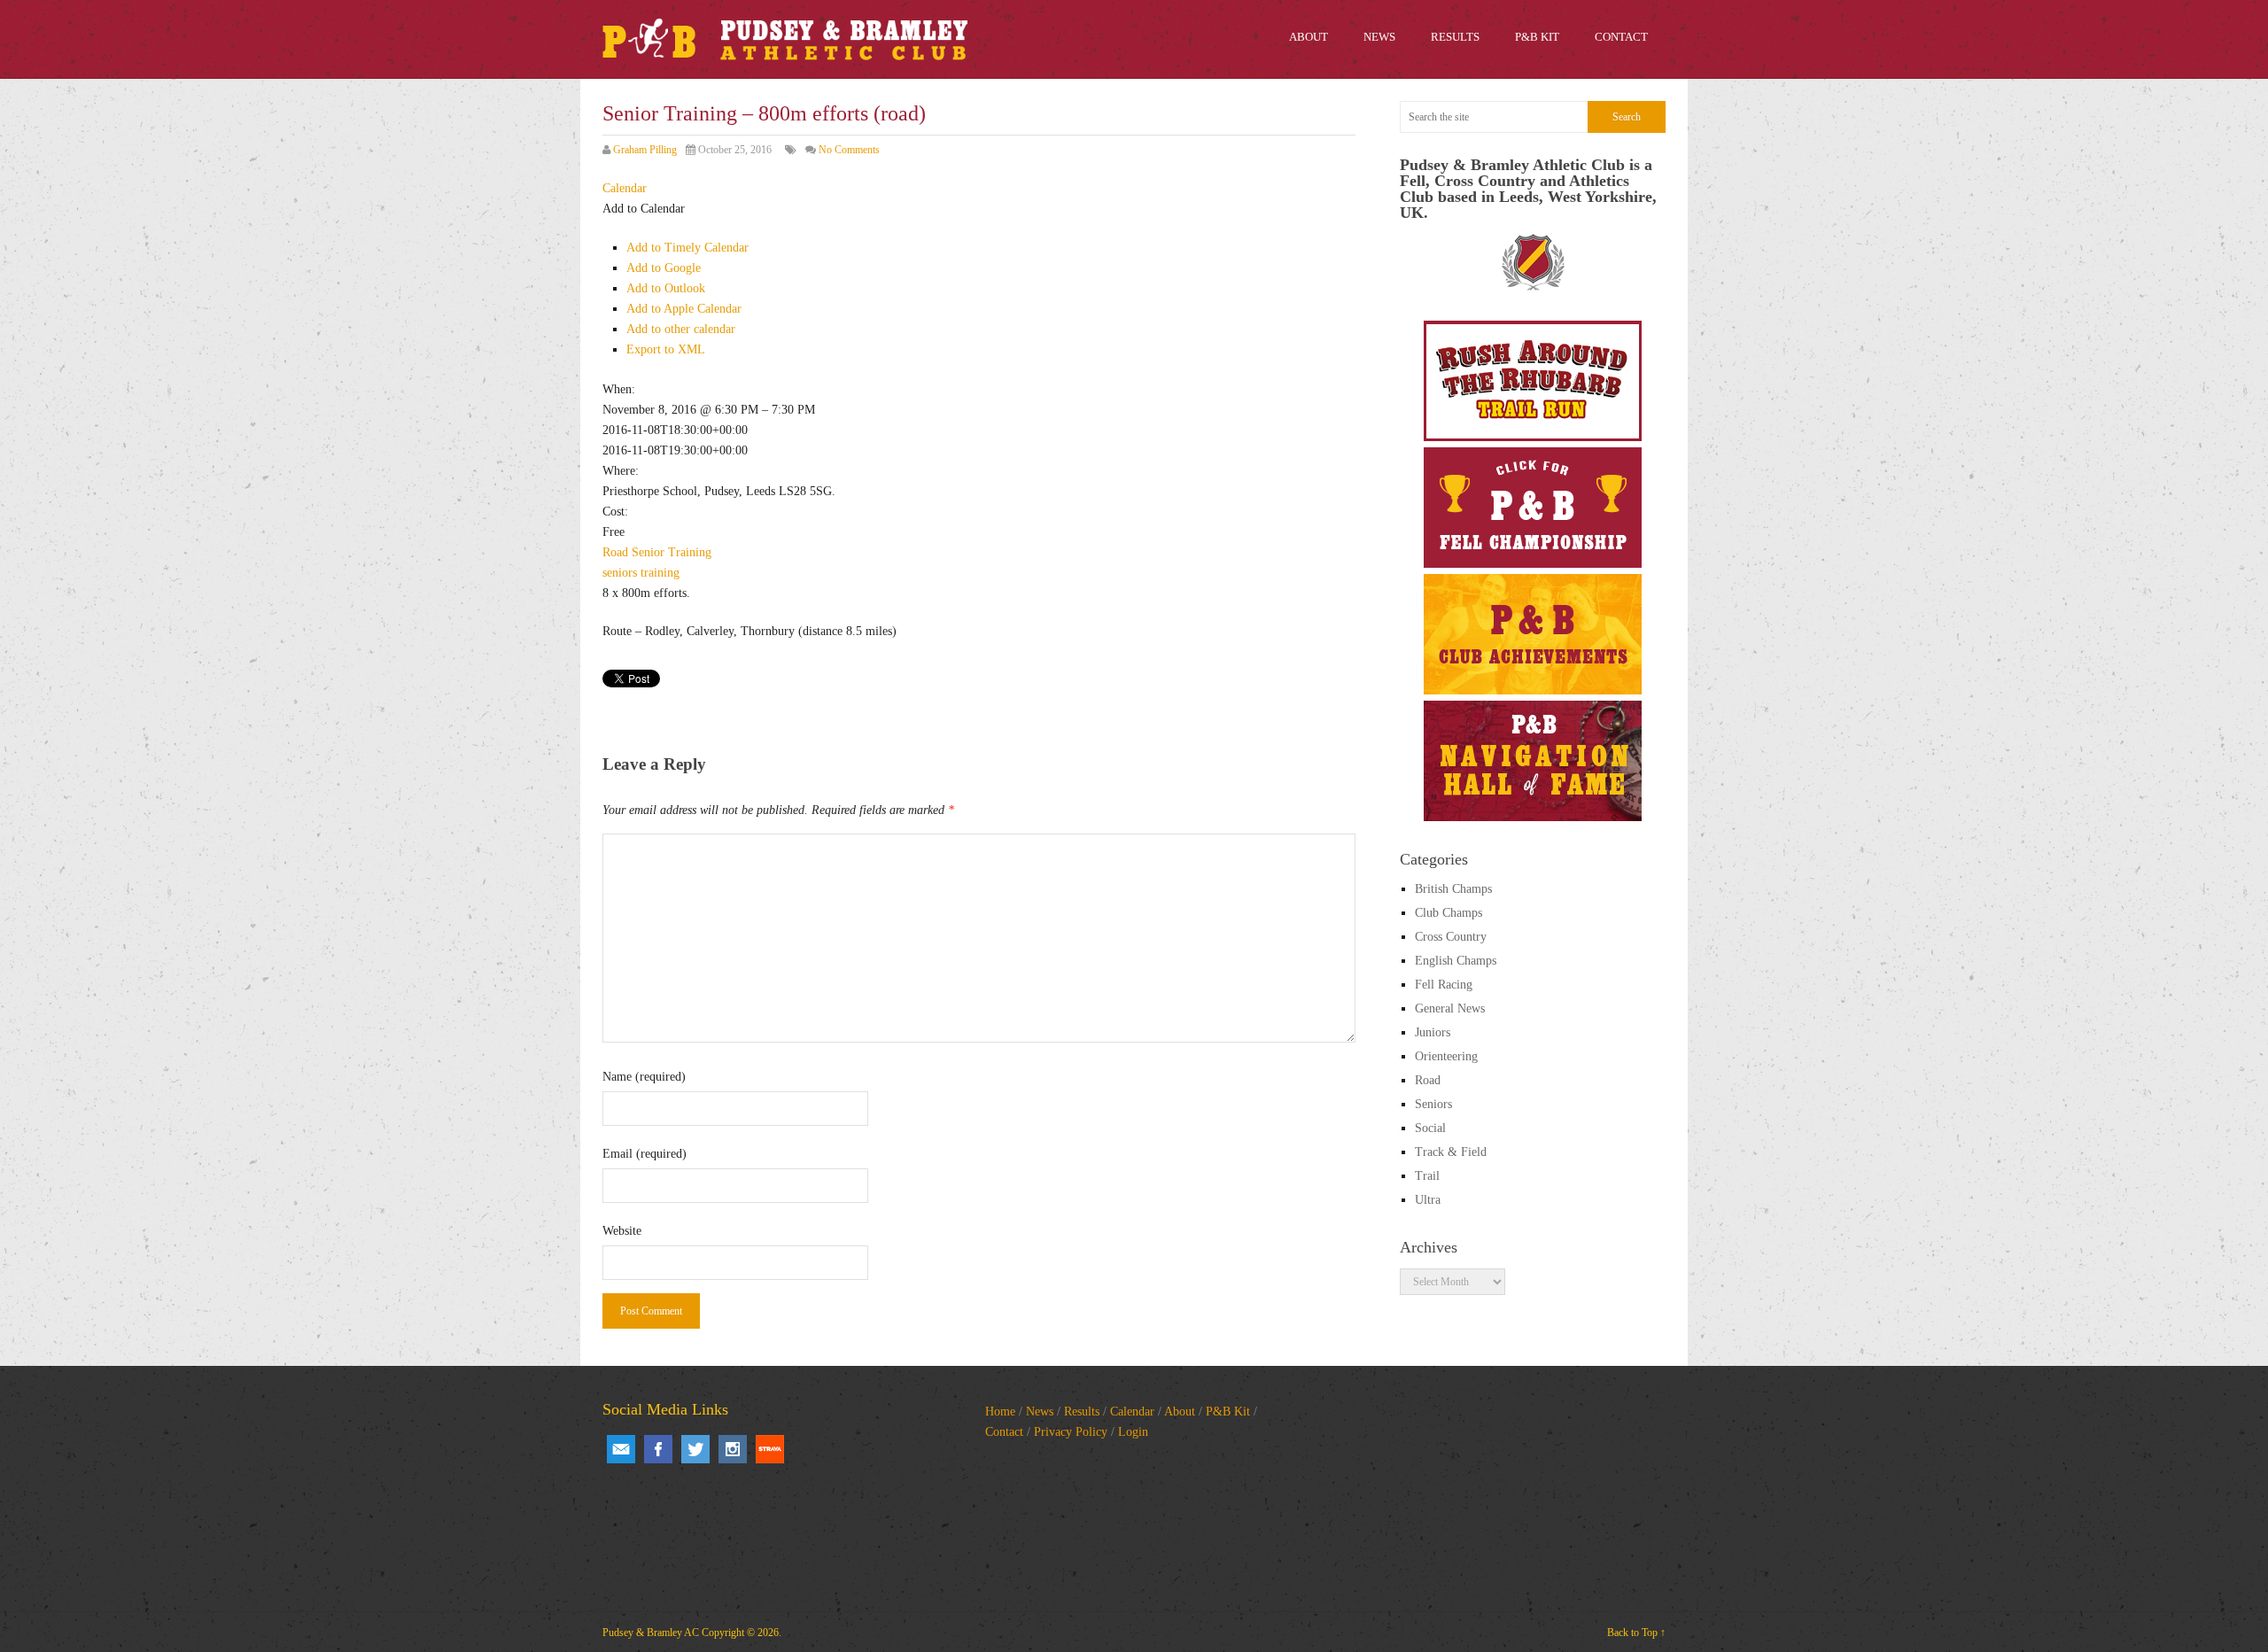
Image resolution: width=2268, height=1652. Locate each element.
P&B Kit (1228, 1412)
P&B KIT (1537, 37)
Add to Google (664, 268)
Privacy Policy (1071, 1432)
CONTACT (1621, 37)
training (660, 573)
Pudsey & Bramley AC (651, 1633)
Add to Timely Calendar (687, 248)
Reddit (770, 1449)
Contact (1004, 1432)
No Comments (849, 150)
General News (1450, 1008)
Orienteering (1446, 1056)
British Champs (1453, 889)
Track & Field (1451, 1152)
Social (1430, 1128)
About (1180, 1412)
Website (622, 1231)
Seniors (1433, 1104)
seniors (620, 573)
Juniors (1433, 1032)
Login (1133, 1432)
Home (1000, 1412)
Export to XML (666, 349)
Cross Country (1451, 937)
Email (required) (645, 1154)
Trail (1427, 1176)
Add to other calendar (681, 329)
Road (615, 552)
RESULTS (1455, 37)
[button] (644, 209)
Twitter (695, 1449)
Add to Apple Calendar (684, 309)
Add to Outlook (666, 288)
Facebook (658, 1449)
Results (1082, 1412)
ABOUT (1309, 37)
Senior (648, 552)
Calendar (1132, 1412)
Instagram (733, 1449)
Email (621, 1449)
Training (690, 552)
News (1040, 1412)
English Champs (1456, 961)
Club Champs (1449, 913)
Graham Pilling (645, 150)
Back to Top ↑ (1636, 1633)
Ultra (1428, 1200)
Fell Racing (1444, 985)
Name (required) (644, 1077)
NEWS (1379, 37)
